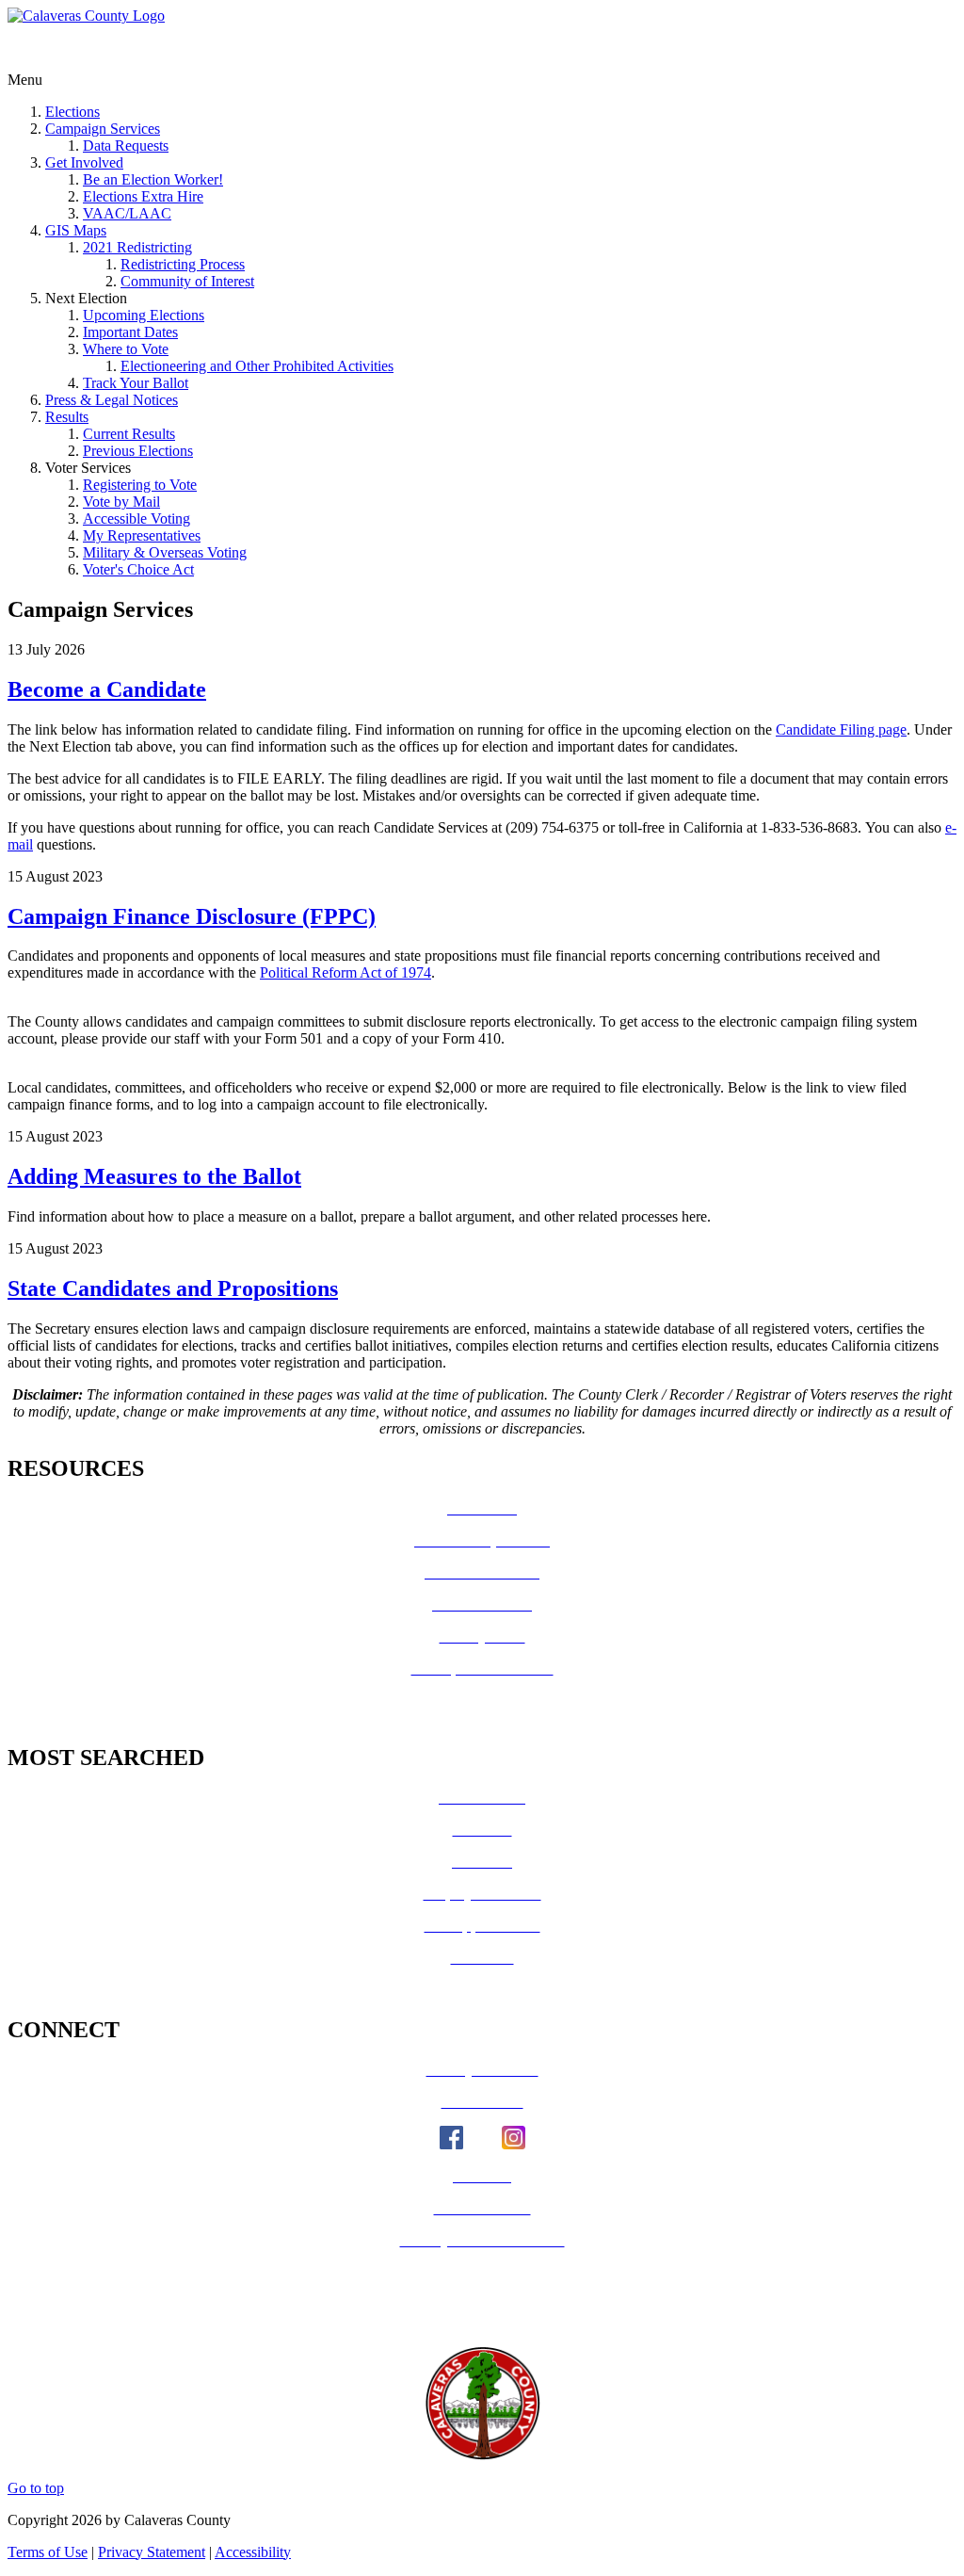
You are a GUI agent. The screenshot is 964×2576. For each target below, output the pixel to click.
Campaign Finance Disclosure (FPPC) (192, 916)
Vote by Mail (121, 502)
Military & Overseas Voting (165, 552)
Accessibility (253, 2552)
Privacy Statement (152, 2552)
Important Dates (130, 332)
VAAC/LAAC (127, 213)
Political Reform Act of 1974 (345, 972)
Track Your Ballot (136, 383)
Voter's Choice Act (138, 569)
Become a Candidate (107, 689)
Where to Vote (126, 349)
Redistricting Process (183, 264)
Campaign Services (103, 129)
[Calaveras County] (86, 16)
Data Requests (126, 146)
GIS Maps (76, 230)
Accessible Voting (137, 518)
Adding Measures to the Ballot (154, 1176)
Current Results (129, 434)
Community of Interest (187, 281)
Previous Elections (138, 451)
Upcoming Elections (144, 315)
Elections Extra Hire (143, 196)
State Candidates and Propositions (173, 1288)
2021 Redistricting (137, 247)
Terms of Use (48, 2552)
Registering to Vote (140, 485)
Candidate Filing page (841, 729)
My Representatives (142, 535)
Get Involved (84, 162)
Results (67, 417)
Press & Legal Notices (112, 400)
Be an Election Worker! (153, 179)
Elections (72, 112)
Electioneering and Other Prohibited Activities (257, 366)
